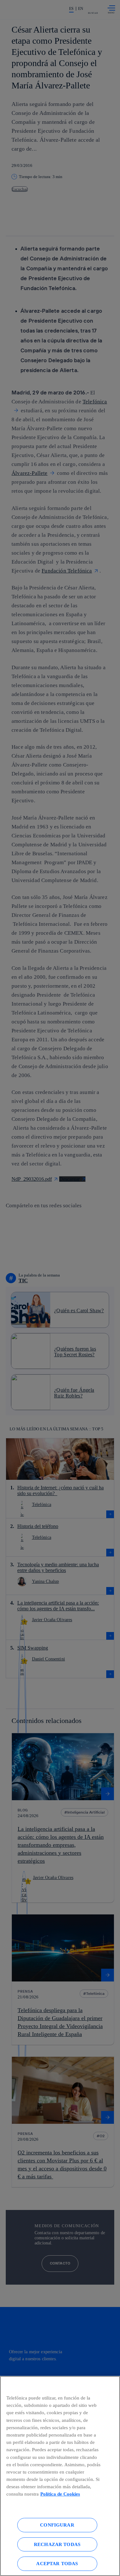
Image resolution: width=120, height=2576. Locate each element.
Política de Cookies (60, 2494)
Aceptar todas (57, 2563)
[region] (60, 2476)
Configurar (57, 2525)
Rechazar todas (57, 2544)
